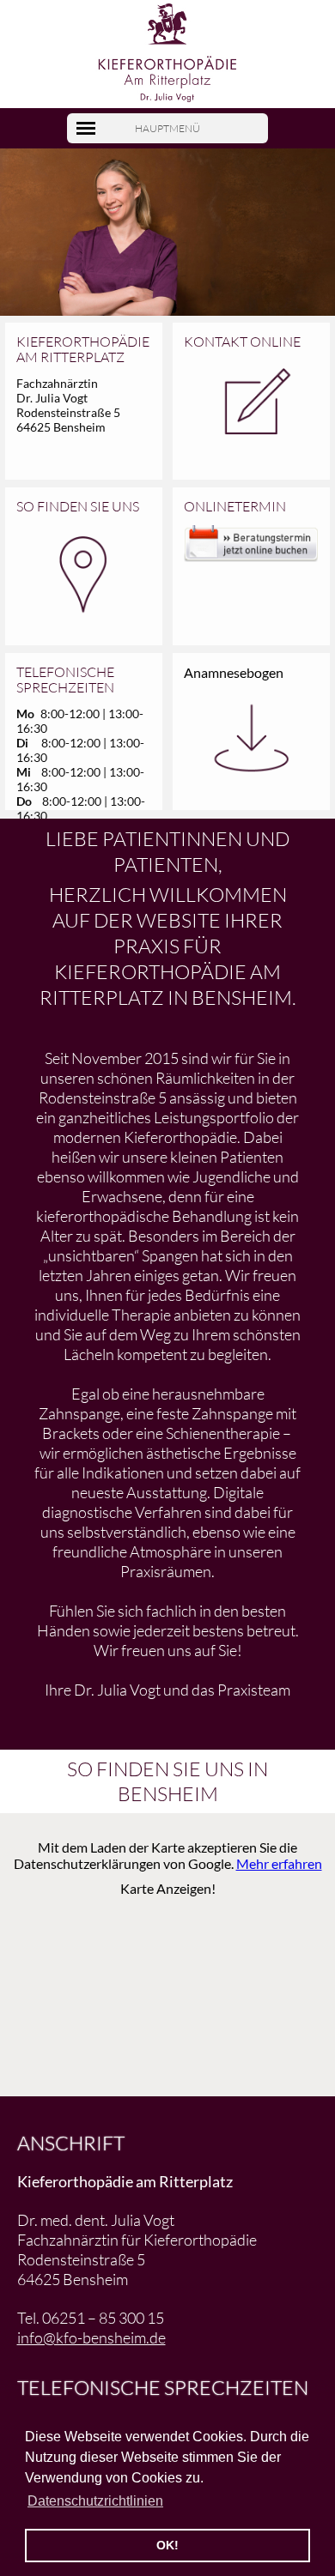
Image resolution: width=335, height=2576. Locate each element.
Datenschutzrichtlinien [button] (95, 2501)
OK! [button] (167, 2545)
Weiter (306, 254)
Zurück (30, 254)
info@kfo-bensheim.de (91, 2337)
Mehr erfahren (279, 1863)
